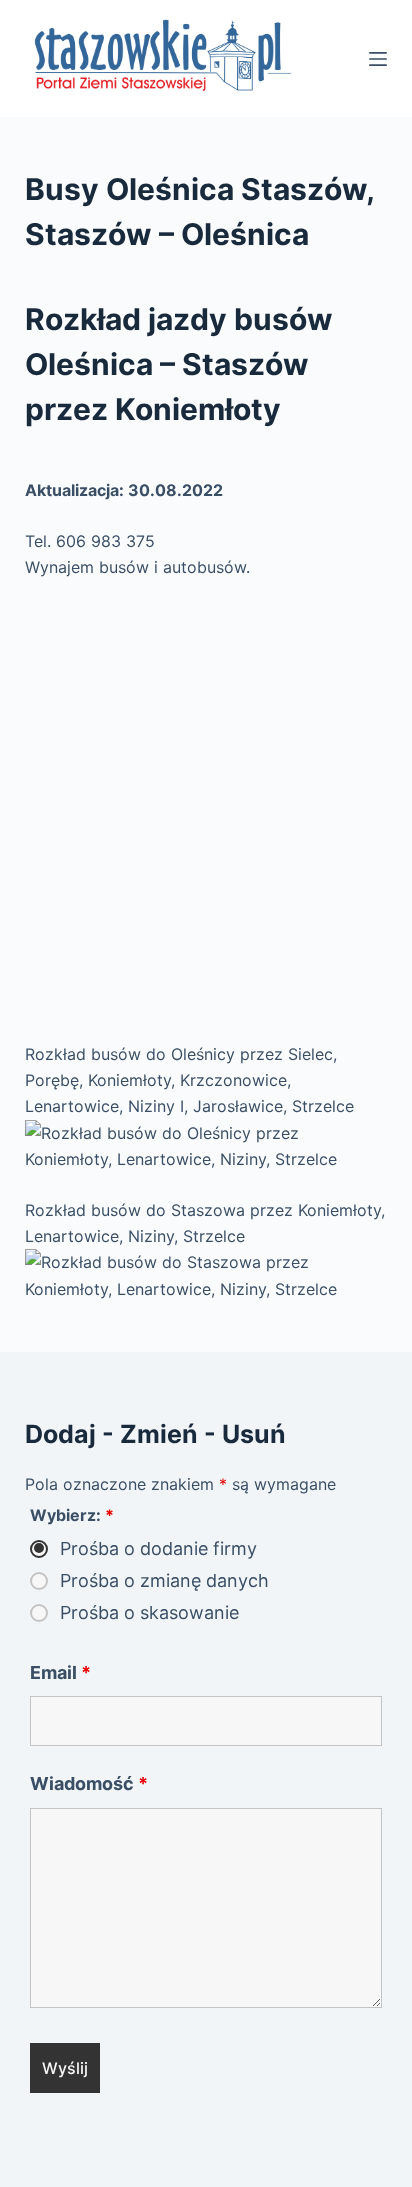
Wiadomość (89, 1783)
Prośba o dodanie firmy (158, 1549)
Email (60, 1672)
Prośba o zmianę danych (164, 1581)
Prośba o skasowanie (149, 1613)
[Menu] (378, 59)
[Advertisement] (206, 811)
